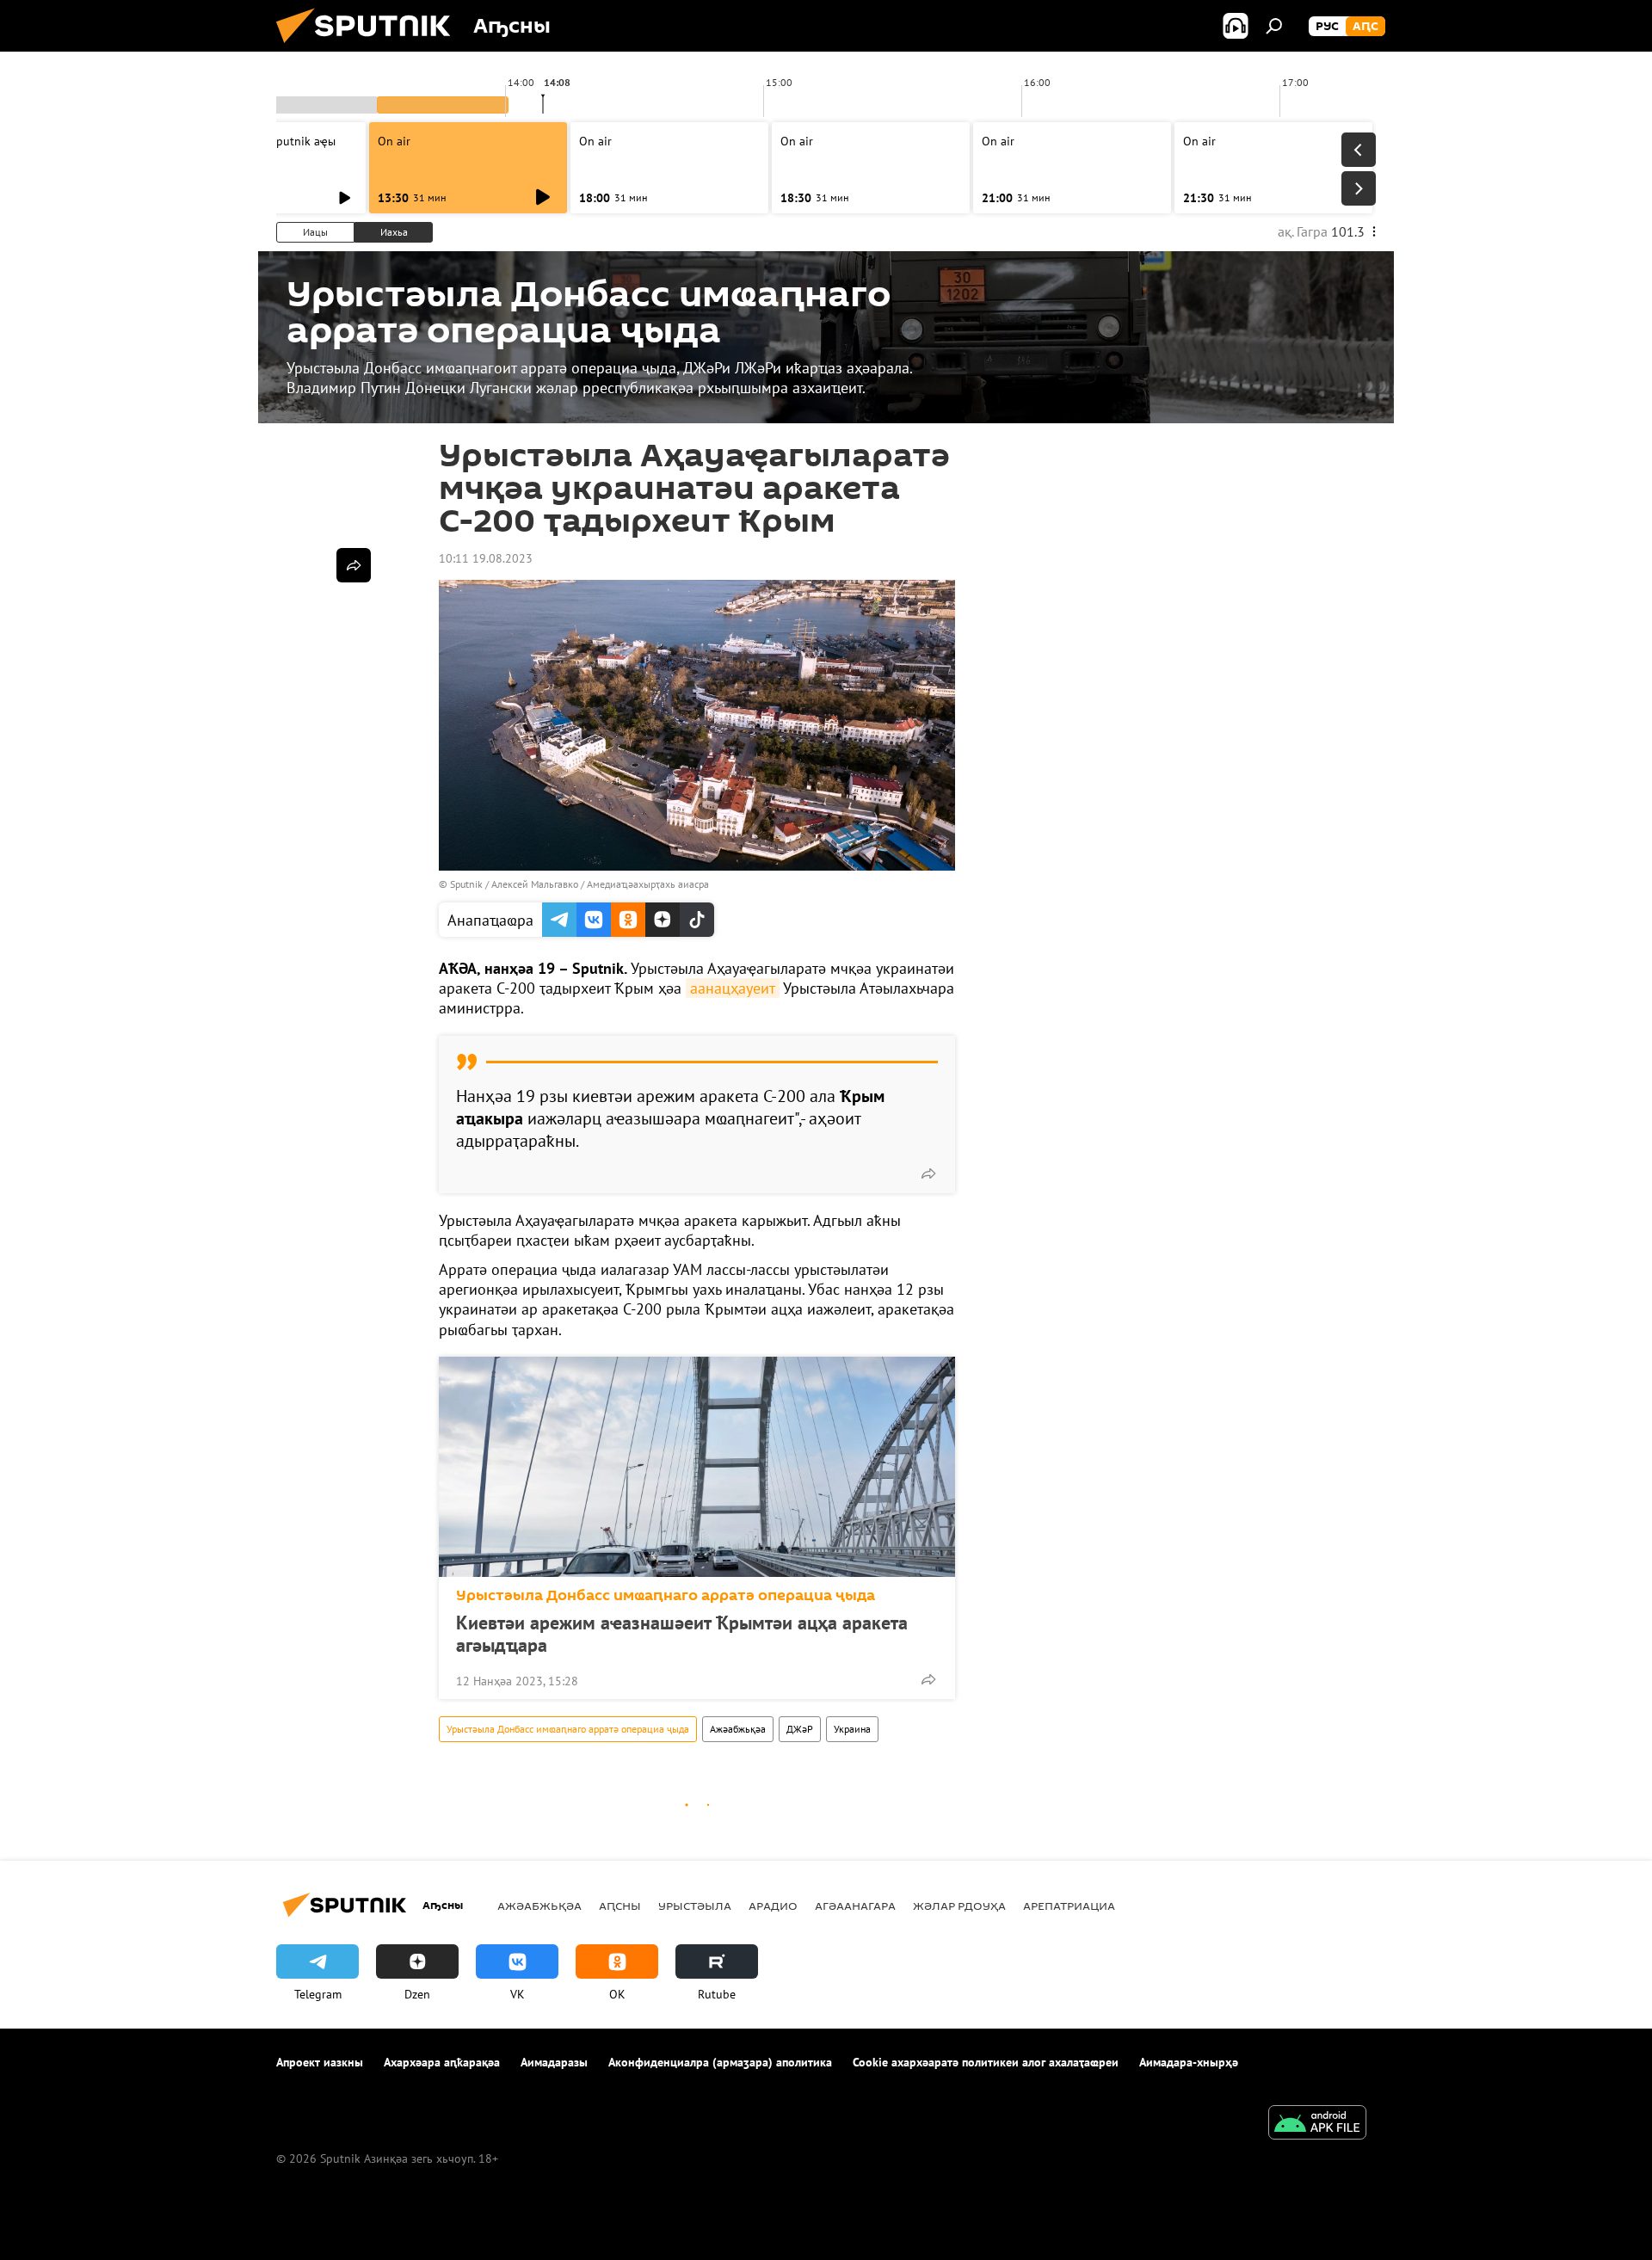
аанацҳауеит (733, 988)
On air (394, 141)
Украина (852, 1729)
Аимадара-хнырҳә (1189, 2062)
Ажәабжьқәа (738, 1729)
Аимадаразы (554, 2062)
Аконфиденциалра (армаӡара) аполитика (720, 2062)
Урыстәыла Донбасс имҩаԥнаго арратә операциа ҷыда (666, 1595)
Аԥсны (620, 1906)
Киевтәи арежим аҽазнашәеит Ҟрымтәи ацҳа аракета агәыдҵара (682, 1634)
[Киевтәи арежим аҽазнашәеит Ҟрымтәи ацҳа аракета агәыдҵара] (697, 1467)
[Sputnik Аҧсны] (370, 47)
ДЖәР (800, 1729)
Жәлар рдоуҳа (959, 1906)
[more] (928, 1173)
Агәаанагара (855, 1906)
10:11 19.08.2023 (486, 558)
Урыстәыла (695, 1906)
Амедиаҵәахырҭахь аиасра (648, 884)
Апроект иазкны (320, 2062)
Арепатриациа (1069, 1906)
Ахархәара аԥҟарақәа (442, 2062)
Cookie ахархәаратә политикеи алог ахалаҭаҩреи (986, 2062)
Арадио (773, 1906)
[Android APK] (1317, 2125)
